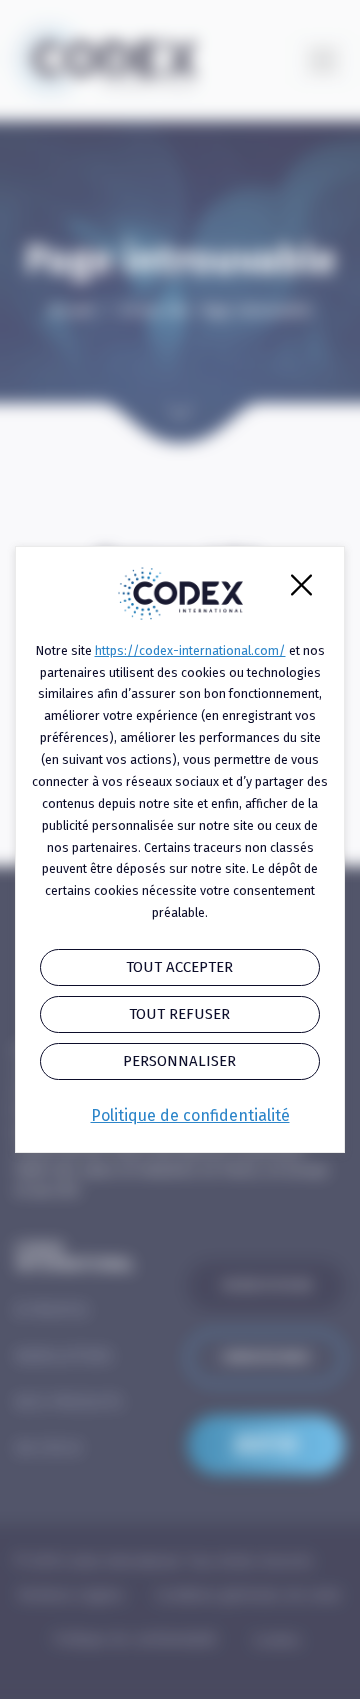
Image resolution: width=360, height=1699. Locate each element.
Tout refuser (179, 1014)
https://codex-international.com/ (190, 650)
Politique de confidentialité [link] (190, 1115)
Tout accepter (179, 967)
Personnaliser (179, 1061)
